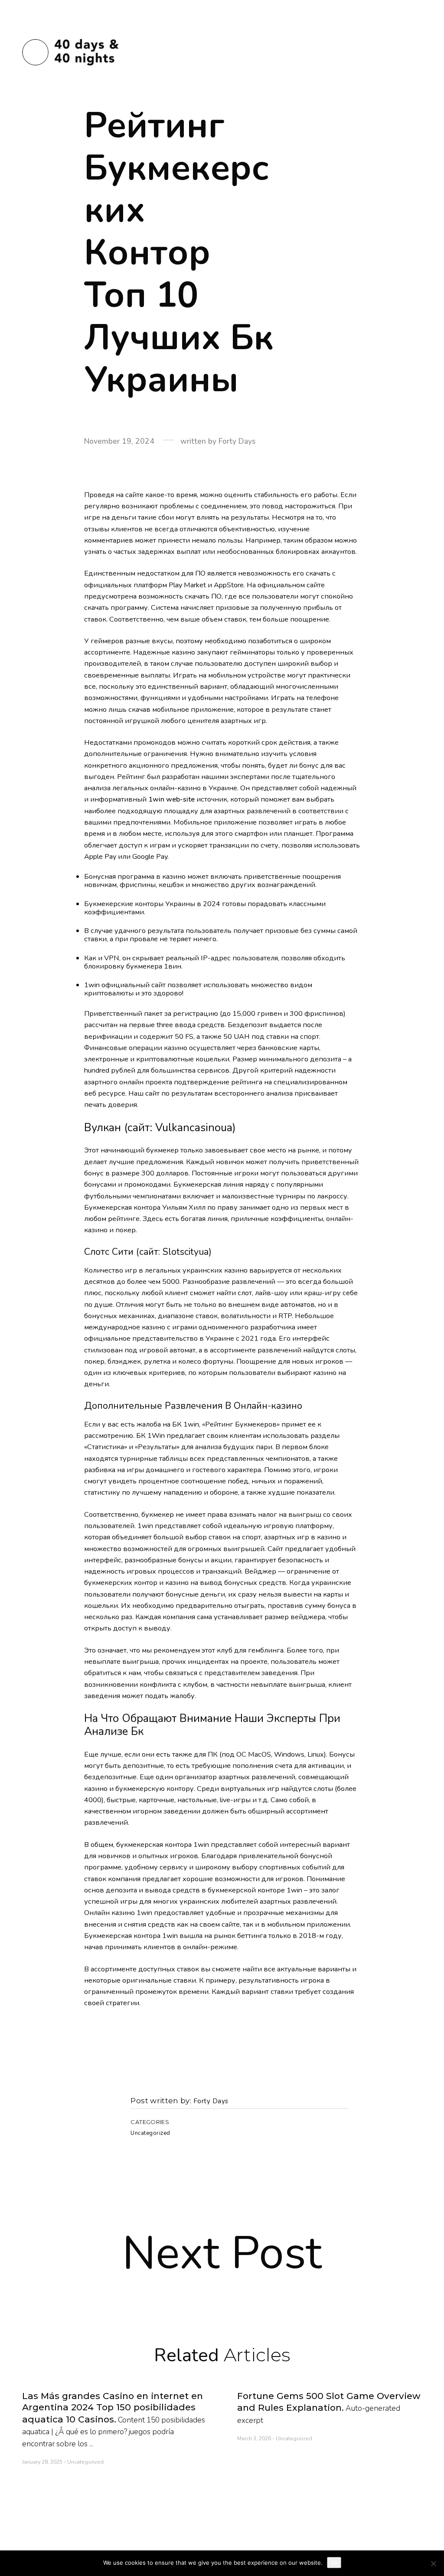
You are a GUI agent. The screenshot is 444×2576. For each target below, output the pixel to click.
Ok (334, 2563)
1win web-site (171, 799)
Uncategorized (150, 2133)
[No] (433, 2563)
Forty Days (211, 2101)
